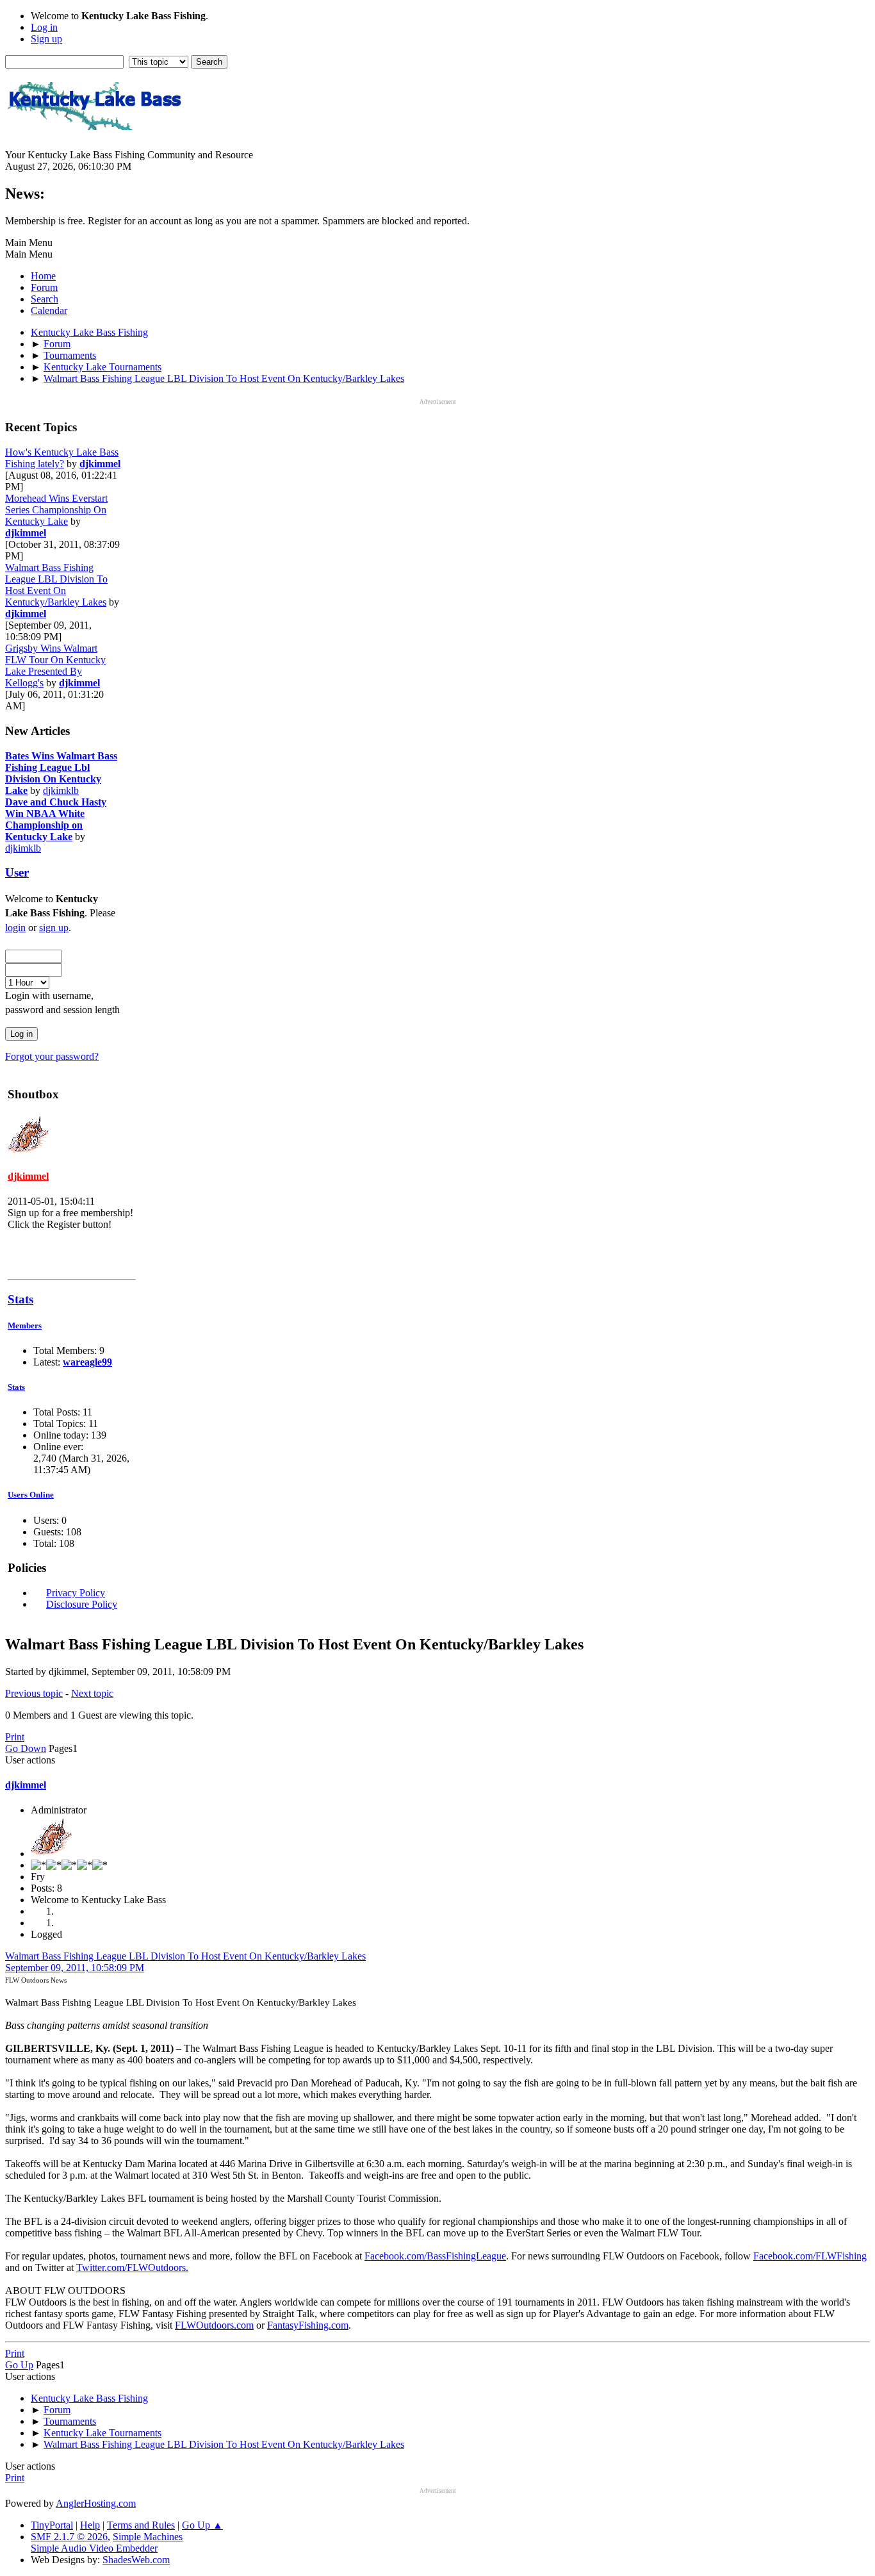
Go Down (26, 1748)
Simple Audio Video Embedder (94, 2548)
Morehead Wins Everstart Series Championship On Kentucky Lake (56, 510)
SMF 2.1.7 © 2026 (69, 2537)
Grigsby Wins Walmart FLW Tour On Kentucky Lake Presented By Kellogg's (55, 665)
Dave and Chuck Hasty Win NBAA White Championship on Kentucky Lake (56, 819)
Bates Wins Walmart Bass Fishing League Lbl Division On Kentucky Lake (61, 773)
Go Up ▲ (202, 2525)
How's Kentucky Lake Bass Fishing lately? (62, 458)
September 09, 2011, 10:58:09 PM (75, 1968)
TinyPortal (52, 2525)
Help (90, 2525)
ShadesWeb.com (136, 2560)
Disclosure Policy (82, 1604)
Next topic (92, 1693)
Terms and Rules (141, 2525)
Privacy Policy (76, 1593)
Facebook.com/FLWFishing (810, 2256)
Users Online (31, 1495)
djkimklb (61, 790)
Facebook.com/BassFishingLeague (435, 2256)
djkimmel (100, 464)
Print (15, 1737)
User (17, 872)
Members (25, 1325)
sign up (54, 928)
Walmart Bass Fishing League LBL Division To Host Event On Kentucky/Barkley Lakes (56, 585)
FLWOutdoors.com (214, 2325)
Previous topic (34, 1693)
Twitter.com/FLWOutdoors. (132, 2267)
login (15, 928)
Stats (20, 1299)
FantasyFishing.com (308, 2325)
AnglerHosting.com (96, 2503)
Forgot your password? (52, 1056)
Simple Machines (148, 2537)
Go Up (19, 2365)
